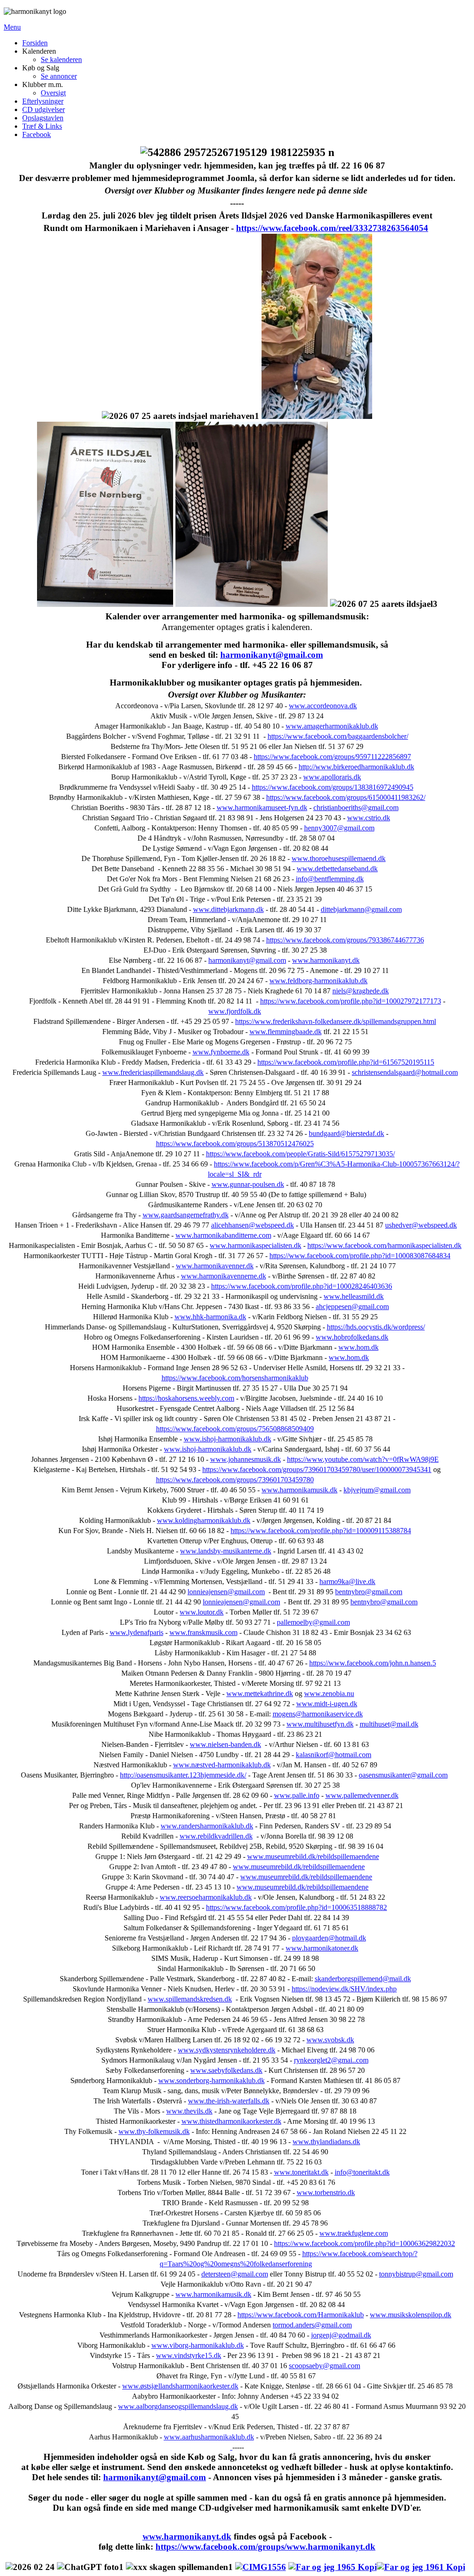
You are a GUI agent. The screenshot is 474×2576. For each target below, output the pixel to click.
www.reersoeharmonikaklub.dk (206, 1897)
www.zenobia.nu (329, 1693)
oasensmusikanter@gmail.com (403, 1775)
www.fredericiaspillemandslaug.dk (153, 1072)
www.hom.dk (359, 1347)
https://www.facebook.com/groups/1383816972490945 (333, 787)
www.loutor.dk (202, 1612)
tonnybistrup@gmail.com (416, 2274)
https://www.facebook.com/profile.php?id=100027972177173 (351, 1001)
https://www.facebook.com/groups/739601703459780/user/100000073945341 (317, 1469)
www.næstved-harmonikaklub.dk (222, 1765)
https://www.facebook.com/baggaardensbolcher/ (338, 736)
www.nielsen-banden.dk (225, 1744)
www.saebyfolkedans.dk (226, 2070)
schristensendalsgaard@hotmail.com (405, 1072)
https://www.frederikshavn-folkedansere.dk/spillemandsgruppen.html (336, 1021)
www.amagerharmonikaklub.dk (332, 726)
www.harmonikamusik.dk (299, 1490)
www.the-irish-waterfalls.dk (229, 2101)
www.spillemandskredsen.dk (190, 1999)
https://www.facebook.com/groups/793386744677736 (345, 940)
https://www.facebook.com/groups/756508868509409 (235, 1429)
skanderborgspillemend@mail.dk (363, 1979)
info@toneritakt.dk (362, 2172)
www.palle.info (297, 1795)
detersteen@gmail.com (235, 2274)
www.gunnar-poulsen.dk (248, 1184)
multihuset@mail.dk (389, 1724)
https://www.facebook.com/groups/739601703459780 (235, 1480)
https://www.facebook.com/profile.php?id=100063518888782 (296, 1907)
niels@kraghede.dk (361, 991)
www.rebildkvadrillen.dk (216, 1836)
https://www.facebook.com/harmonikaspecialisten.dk (384, 1245)
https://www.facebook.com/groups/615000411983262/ (346, 797)
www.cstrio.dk (369, 818)
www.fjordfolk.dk (235, 1011)
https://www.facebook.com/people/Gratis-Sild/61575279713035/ (300, 1154)
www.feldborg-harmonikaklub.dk (318, 981)
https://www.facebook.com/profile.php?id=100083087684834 (360, 1256)
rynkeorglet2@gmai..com (331, 2060)
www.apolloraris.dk (332, 777)
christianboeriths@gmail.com (356, 808)
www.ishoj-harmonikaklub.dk (228, 1439)
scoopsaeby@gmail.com (324, 2366)
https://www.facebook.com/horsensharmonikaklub (235, 1378)
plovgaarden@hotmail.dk (329, 1938)
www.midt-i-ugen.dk (327, 1704)
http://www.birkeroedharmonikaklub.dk (356, 767)
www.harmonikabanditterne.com (223, 1235)
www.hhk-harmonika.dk (210, 1317)
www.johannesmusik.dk (246, 1459)
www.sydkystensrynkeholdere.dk (227, 2050)
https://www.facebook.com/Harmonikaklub (301, 2315)
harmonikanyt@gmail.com (272, 655)
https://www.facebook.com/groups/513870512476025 (235, 1144)
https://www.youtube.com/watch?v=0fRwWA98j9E (363, 1459)
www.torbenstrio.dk (326, 2192)
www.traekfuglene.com (354, 2233)
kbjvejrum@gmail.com (377, 1490)
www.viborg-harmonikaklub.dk (198, 2345)
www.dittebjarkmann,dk (228, 909)
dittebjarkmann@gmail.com (361, 909)
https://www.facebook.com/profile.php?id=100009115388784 (321, 1531)
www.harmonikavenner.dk (215, 1266)
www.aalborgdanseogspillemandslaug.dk (178, 2406)
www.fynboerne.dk (221, 1052)
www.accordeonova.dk (323, 706)
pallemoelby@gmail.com (313, 1622)
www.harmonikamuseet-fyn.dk (262, 808)
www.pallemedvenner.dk (362, 1795)
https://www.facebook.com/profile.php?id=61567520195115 (346, 1062)
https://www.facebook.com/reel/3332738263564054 (332, 228)
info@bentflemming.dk (330, 879)
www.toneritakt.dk (301, 2172)
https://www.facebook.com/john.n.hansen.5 (373, 1663)
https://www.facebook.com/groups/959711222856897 (332, 757)
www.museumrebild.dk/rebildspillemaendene (313, 1856)
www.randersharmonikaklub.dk (207, 1826)
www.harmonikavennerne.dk (224, 1276)
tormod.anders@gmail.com (312, 2325)
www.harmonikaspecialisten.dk (256, 1245)
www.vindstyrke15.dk (189, 2355)
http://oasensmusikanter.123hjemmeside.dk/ (183, 1775)
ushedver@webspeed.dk (421, 1225)
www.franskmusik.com (203, 1632)
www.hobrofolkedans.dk (352, 1337)
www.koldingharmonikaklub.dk (204, 1520)
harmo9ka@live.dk (347, 1581)
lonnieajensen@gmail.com (226, 1592)
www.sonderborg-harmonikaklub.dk (212, 2080)
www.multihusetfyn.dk (320, 1724)
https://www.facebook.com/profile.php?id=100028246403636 (302, 1286)
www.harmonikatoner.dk (322, 1948)
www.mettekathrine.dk (260, 1693)
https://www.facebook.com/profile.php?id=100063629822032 (365, 2243)
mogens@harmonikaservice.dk (318, 1714)
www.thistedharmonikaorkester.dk (231, 2121)
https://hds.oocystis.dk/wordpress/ (376, 1327)
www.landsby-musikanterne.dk (226, 1551)
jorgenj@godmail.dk (341, 2335)
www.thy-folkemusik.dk (154, 2131)
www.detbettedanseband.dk (337, 869)
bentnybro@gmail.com (369, 1592)
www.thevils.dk (189, 2111)
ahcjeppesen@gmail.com (352, 1307)
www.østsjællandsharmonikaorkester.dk (180, 2386)
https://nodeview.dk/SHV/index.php (344, 1989)
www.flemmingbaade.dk (286, 1032)
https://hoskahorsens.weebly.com (186, 1398)
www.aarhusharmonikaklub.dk (209, 2437)
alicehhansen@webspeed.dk (253, 1225)
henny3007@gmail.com (339, 828)
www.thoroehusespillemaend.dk (339, 858)
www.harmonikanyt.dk (326, 960)
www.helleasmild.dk (354, 1296)
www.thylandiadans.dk (326, 2142)
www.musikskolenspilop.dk (411, 2315)
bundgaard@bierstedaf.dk (346, 1133)
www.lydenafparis (137, 1632)
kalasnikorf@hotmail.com (334, 1755)
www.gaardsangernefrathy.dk (186, 1215)
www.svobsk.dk (330, 2040)
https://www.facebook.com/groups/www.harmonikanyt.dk (265, 2547)
